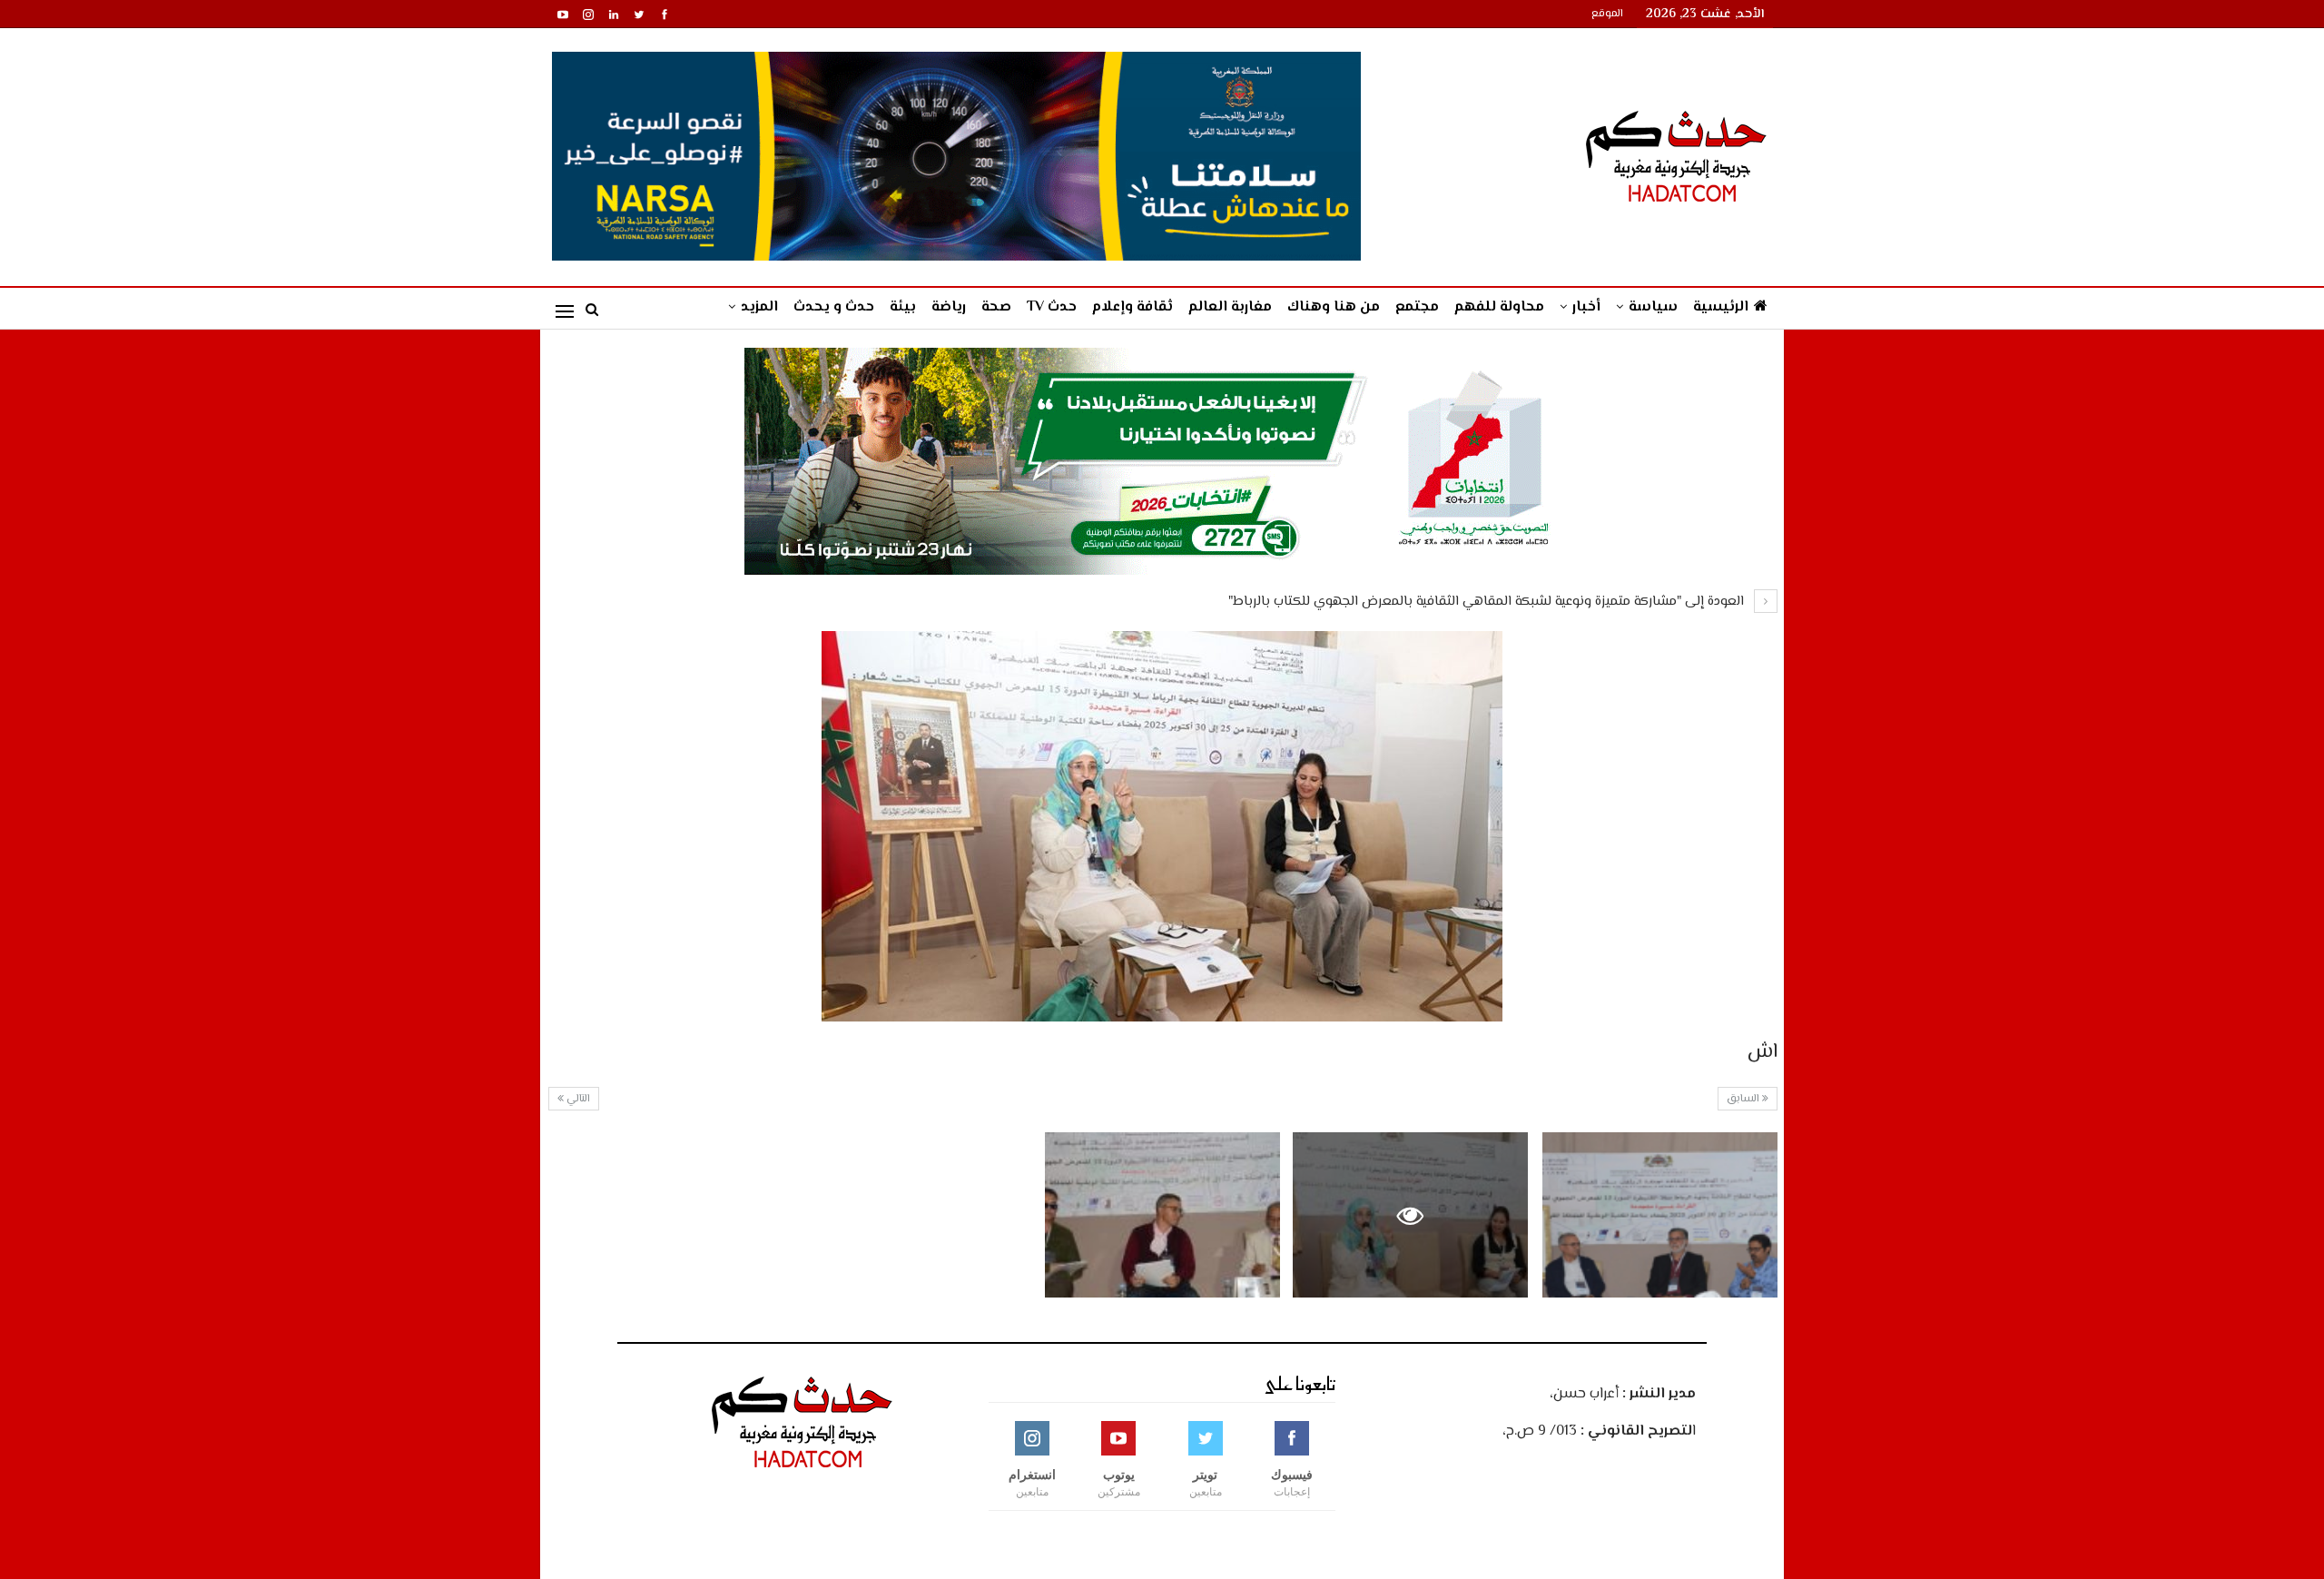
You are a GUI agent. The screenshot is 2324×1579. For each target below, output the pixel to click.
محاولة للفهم (1499, 307)
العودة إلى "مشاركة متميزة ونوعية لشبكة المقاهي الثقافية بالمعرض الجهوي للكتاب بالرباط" (1488, 602)
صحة (996, 307)
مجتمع (1417, 307)
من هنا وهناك (1334, 307)
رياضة (949, 307)
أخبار (1586, 307)
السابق (1744, 1099)
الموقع (1607, 14)
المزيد (759, 307)
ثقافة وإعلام (1132, 307)
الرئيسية (1721, 307)
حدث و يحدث (834, 307)
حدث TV (1052, 307)
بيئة (903, 307)
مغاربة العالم (1230, 307)
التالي (577, 1099)
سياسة (1653, 307)
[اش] (1660, 1214)
